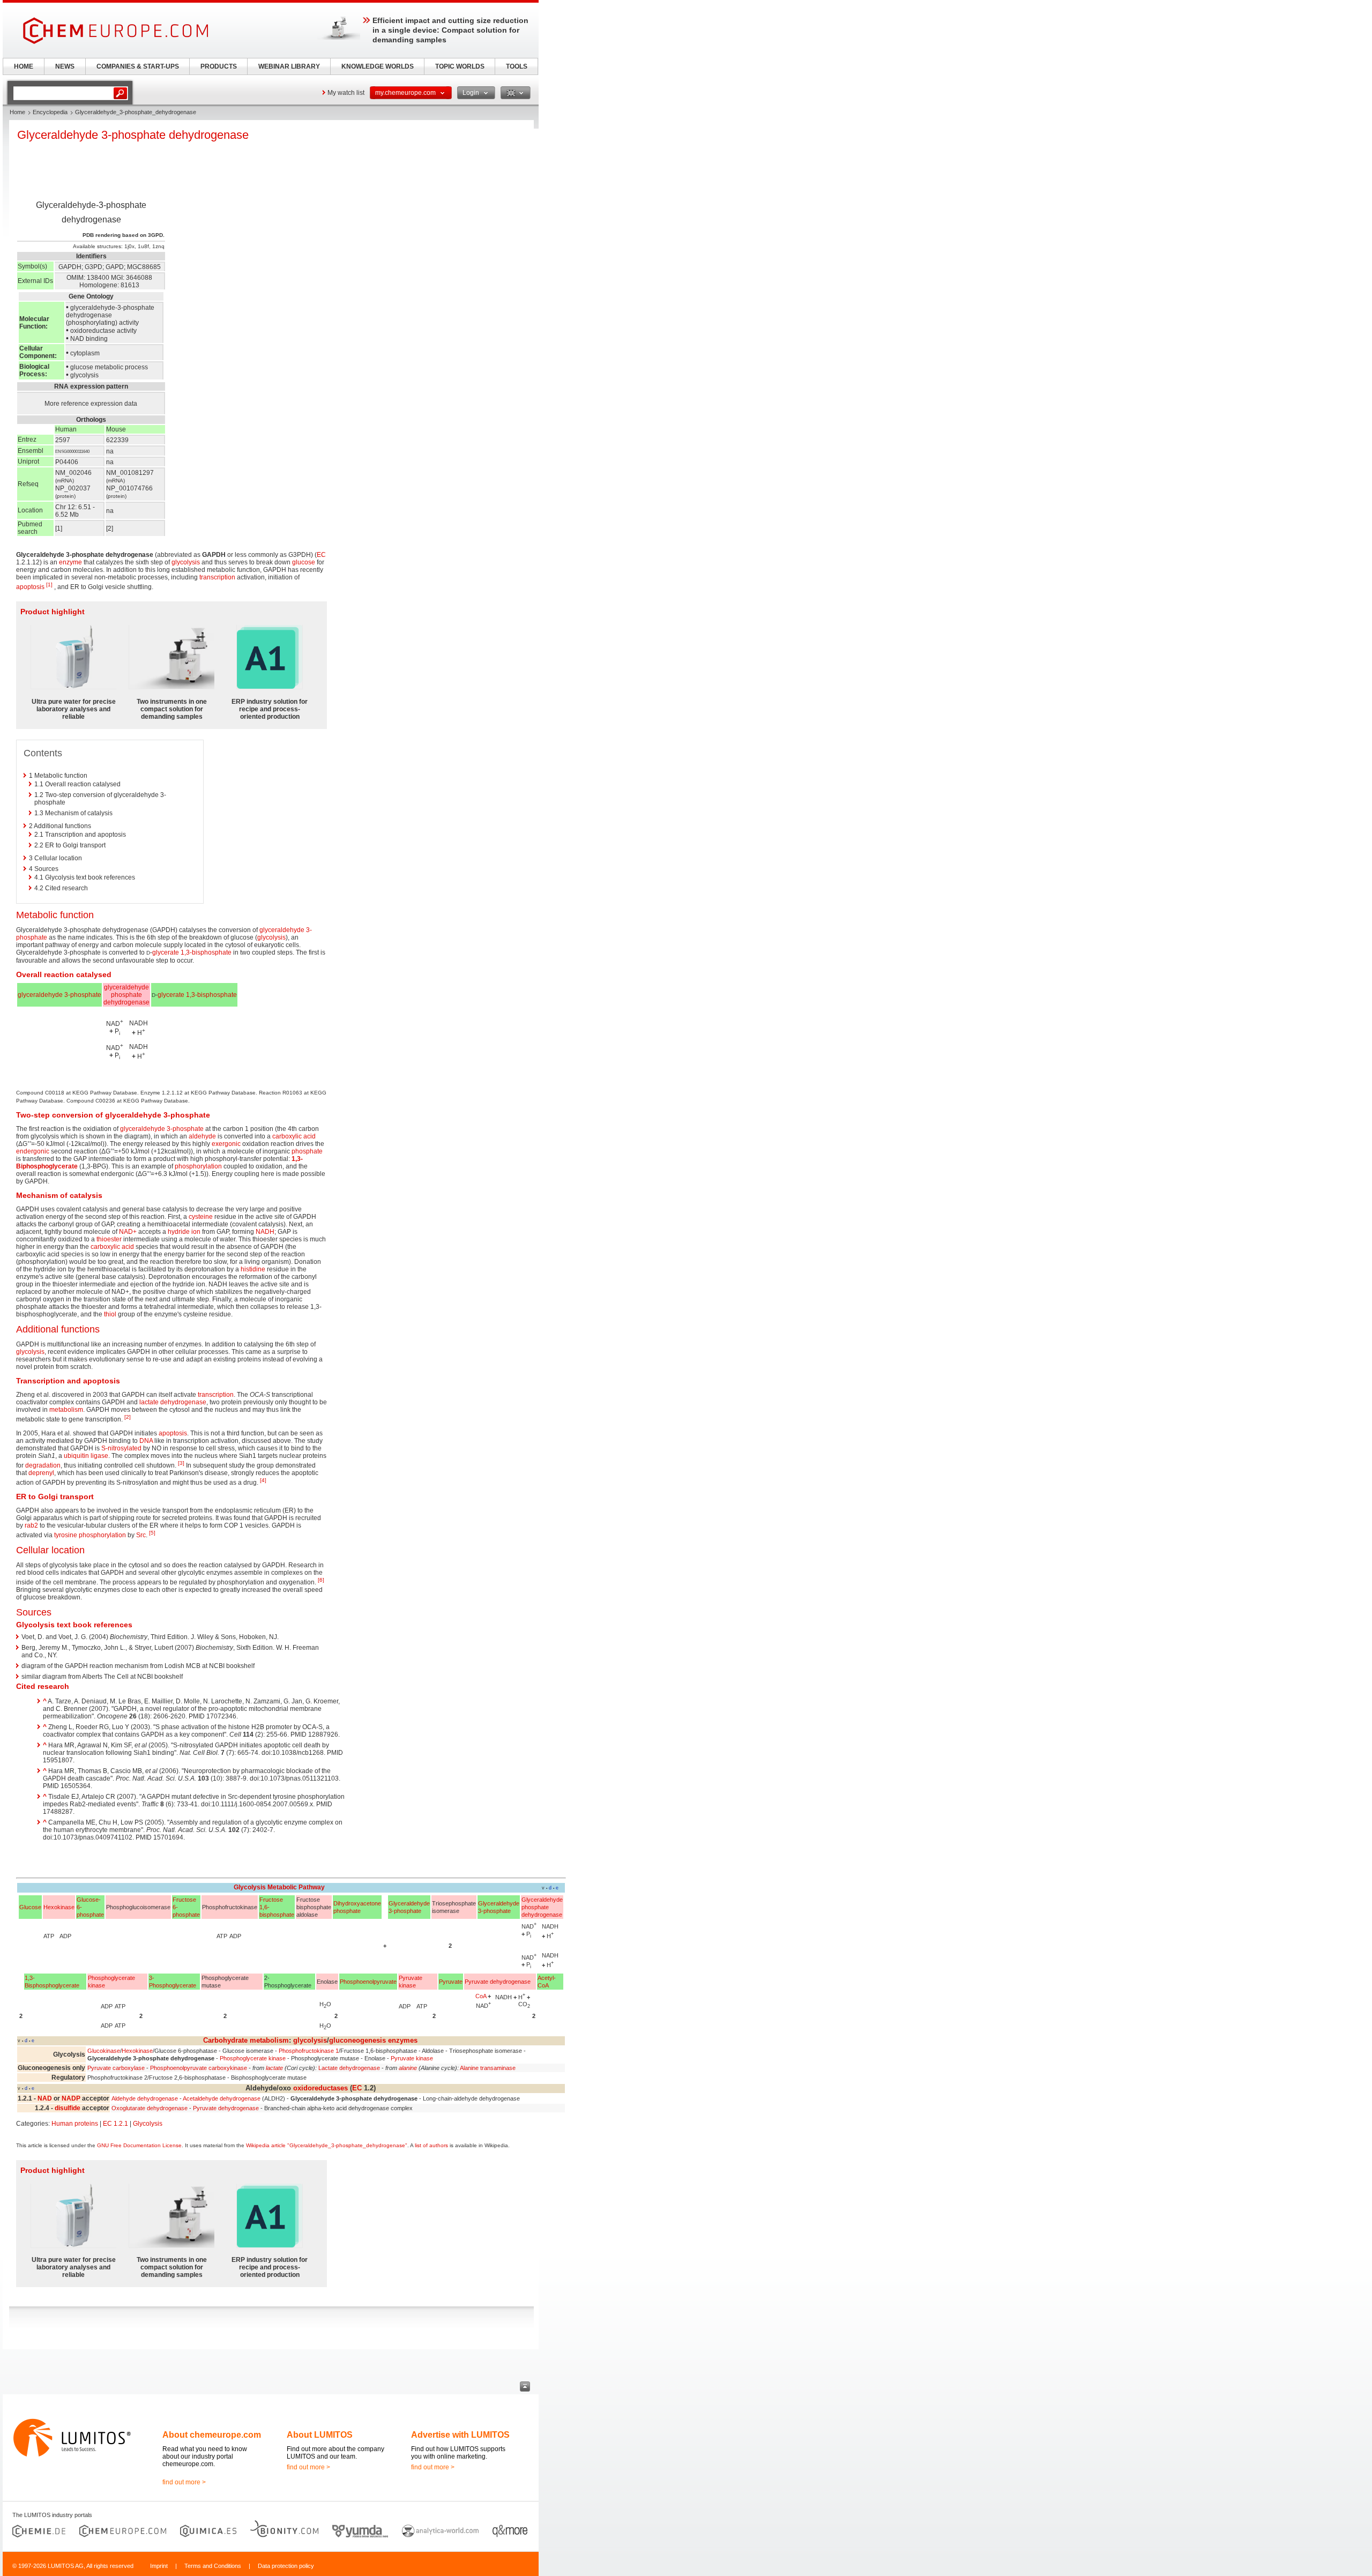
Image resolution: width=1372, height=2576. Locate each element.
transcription (217, 577)
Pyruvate (451, 1982)
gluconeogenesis (357, 2040)
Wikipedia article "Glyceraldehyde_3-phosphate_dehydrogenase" (327, 2145)
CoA (481, 1996)
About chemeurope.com (212, 2435)
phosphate (307, 1151)
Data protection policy (286, 2566)
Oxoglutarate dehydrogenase (150, 2108)
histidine (253, 1269)
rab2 (31, 1525)
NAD (45, 2098)
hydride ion (184, 1232)
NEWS (65, 66)
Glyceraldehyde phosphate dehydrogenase (542, 1907)
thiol (110, 1314)
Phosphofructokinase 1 (309, 2051)
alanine (408, 2068)
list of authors (431, 2145)
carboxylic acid (294, 1136)
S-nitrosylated (121, 1448)
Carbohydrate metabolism (246, 2040)
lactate (274, 2068)
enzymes (403, 2040)
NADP (71, 2098)
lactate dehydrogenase (173, 1402)
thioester (109, 1239)
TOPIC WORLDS (460, 66)
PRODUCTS (219, 66)
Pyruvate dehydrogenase (498, 1982)
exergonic (226, 1144)
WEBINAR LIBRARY (289, 66)
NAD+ (128, 1232)
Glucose (30, 1907)
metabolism (66, 1410)
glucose (304, 562)
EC (321, 555)
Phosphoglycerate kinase (253, 2058)
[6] (321, 1580)
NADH (265, 1232)
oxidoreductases (320, 2088)
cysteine (201, 1217)
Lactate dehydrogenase (349, 2068)
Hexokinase (59, 1907)
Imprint (159, 2566)
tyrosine (66, 1535)
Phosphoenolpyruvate (368, 1982)
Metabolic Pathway (296, 1887)
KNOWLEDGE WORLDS (378, 66)
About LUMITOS (320, 2435)
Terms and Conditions (213, 2566)
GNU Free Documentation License (139, 2145)
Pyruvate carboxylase (116, 2068)
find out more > (184, 2482)
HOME (24, 66)
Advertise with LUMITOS (460, 2435)
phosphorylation (198, 1166)
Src (141, 1535)
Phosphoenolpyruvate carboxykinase (199, 2068)
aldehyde (202, 1136)
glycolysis (186, 562)
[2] (128, 1417)
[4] (263, 1480)
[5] (152, 1533)
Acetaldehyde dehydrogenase (222, 2098)
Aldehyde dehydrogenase (145, 2098)
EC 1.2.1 (115, 2124)
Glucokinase (104, 2051)
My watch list (346, 93)
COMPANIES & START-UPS (138, 66)
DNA (146, 1441)
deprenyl (41, 1473)
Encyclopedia (50, 112)
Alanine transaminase (488, 2068)
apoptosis (30, 587)
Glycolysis (250, 1887)
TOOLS (517, 66)
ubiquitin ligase (86, 1456)
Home (17, 112)
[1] (49, 585)
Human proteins (75, 2124)
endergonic (33, 1151)
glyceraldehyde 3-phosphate (59, 995)
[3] (181, 1463)
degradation (43, 1465)
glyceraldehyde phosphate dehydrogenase (126, 995)
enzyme (70, 562)
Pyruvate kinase (412, 2058)
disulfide (68, 2108)
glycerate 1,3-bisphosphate (192, 952)
